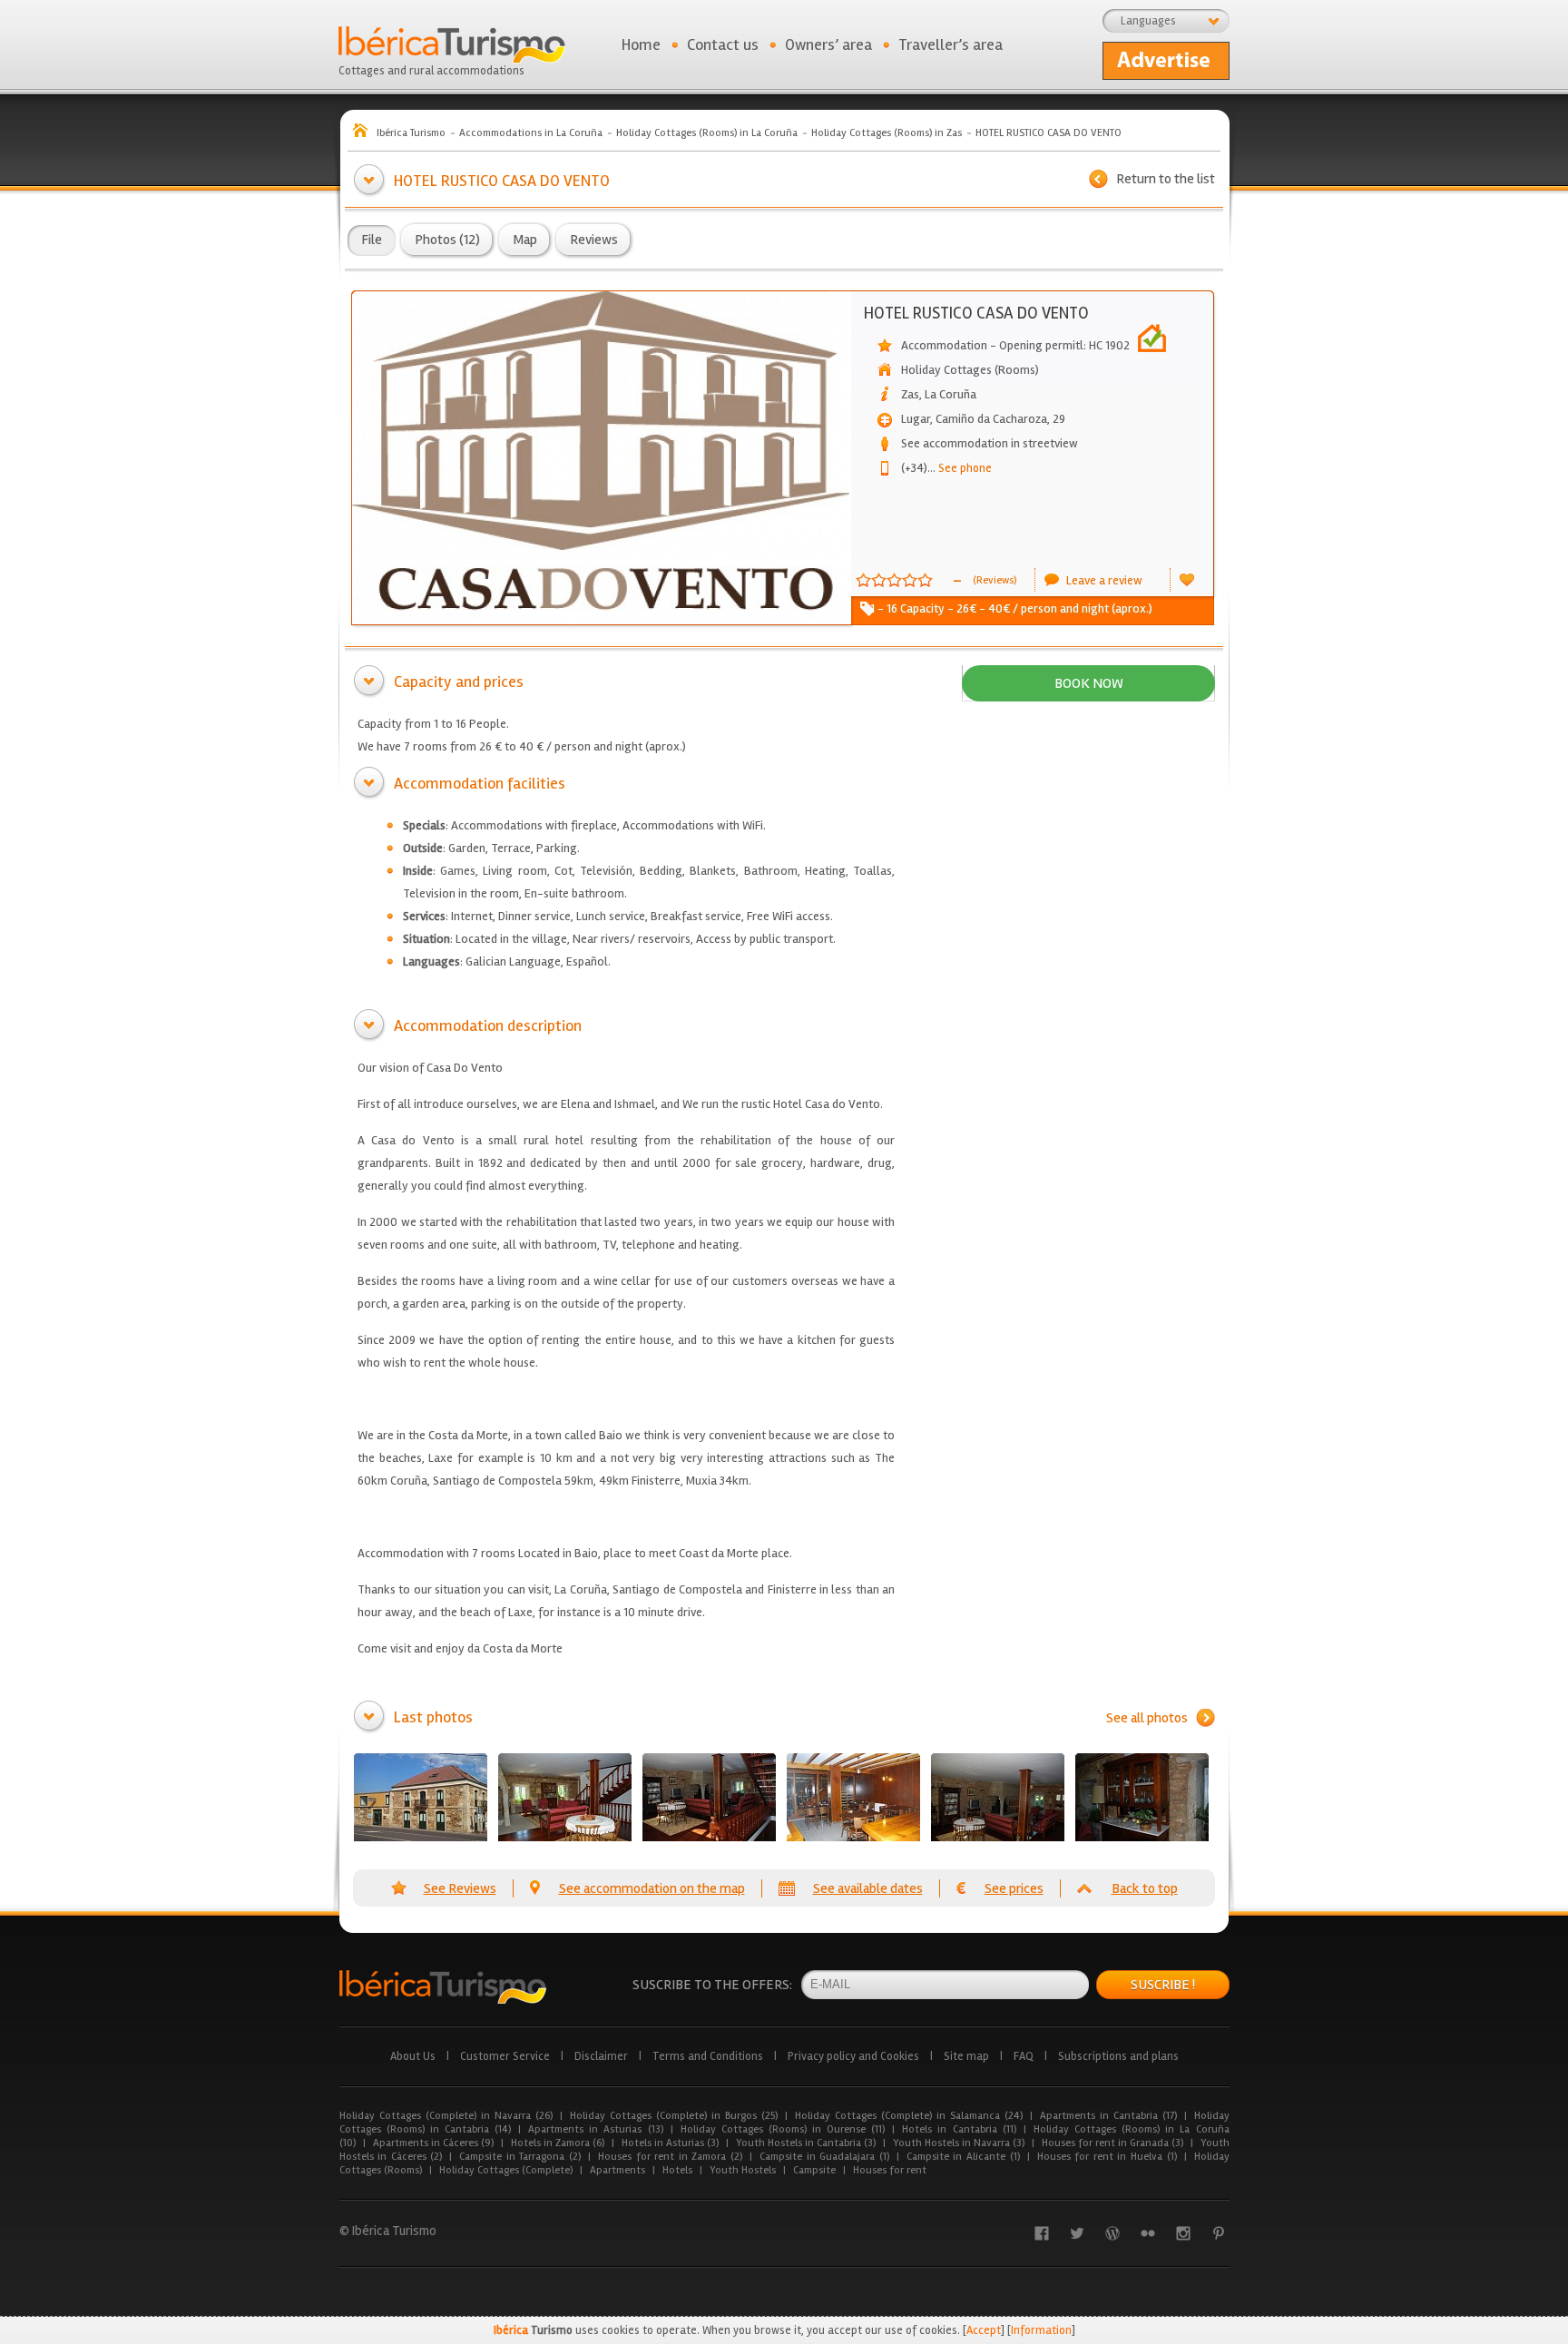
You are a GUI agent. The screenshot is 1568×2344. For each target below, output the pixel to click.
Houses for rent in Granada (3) (1112, 2143)
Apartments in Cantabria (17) (1108, 2116)
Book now (1089, 683)
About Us (413, 2056)
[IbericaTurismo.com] (443, 1987)
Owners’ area (828, 44)
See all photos (1147, 1718)
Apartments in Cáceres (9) (433, 2143)
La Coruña (951, 394)
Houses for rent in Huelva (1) (1107, 2157)
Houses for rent (890, 2170)
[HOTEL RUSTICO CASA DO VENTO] (421, 1797)
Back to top (1145, 1888)
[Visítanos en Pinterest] (1219, 2233)
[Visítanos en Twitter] (1077, 2233)
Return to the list (1166, 179)
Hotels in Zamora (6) (558, 2143)
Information (1041, 2330)
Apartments (617, 2170)
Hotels (677, 2170)
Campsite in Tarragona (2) (520, 2157)
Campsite (814, 2170)
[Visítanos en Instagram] (1183, 2233)
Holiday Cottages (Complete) (506, 2170)
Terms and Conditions (708, 2056)
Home (641, 44)
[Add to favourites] (1187, 580)
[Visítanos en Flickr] (1148, 2233)
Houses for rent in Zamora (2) (670, 2157)
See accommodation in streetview (990, 443)
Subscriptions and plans (1118, 2056)
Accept (984, 2330)
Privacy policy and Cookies (853, 2056)
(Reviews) (995, 580)
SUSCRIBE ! (1163, 1985)
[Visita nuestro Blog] (1112, 2233)
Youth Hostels (743, 2170)
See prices (1014, 1888)
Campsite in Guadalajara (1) (824, 2157)
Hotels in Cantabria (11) (959, 2129)
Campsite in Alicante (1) (963, 2157)
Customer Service (505, 2056)
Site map (966, 2056)
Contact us (723, 44)
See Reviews (460, 1888)
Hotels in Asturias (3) (670, 2143)
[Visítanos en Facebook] (1042, 2233)
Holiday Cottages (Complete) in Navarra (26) (446, 2116)
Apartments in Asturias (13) (595, 2129)
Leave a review (1104, 580)
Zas (910, 394)
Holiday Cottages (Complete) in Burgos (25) (674, 2116)
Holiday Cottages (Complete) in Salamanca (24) (909, 2116)
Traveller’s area (951, 44)
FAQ (1024, 2056)
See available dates (868, 1888)
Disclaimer (601, 2056)
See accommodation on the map (652, 1888)
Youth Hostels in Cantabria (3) (806, 2143)
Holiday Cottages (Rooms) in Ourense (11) (783, 2129)
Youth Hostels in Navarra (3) (959, 2143)
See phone (960, 468)
